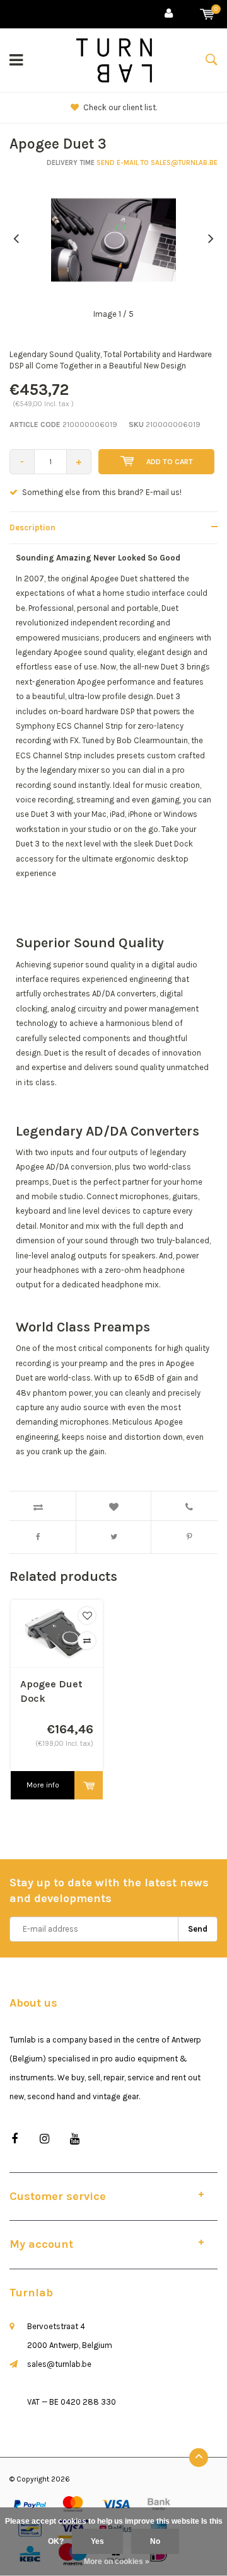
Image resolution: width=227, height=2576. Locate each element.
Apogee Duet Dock (51, 1691)
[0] (207, 14)
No (155, 2541)
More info (43, 1785)
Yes (97, 2541)
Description (32, 527)
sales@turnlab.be (59, 2364)
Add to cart (170, 462)
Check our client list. (120, 107)
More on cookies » (117, 2562)
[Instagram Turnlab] (44, 2139)
